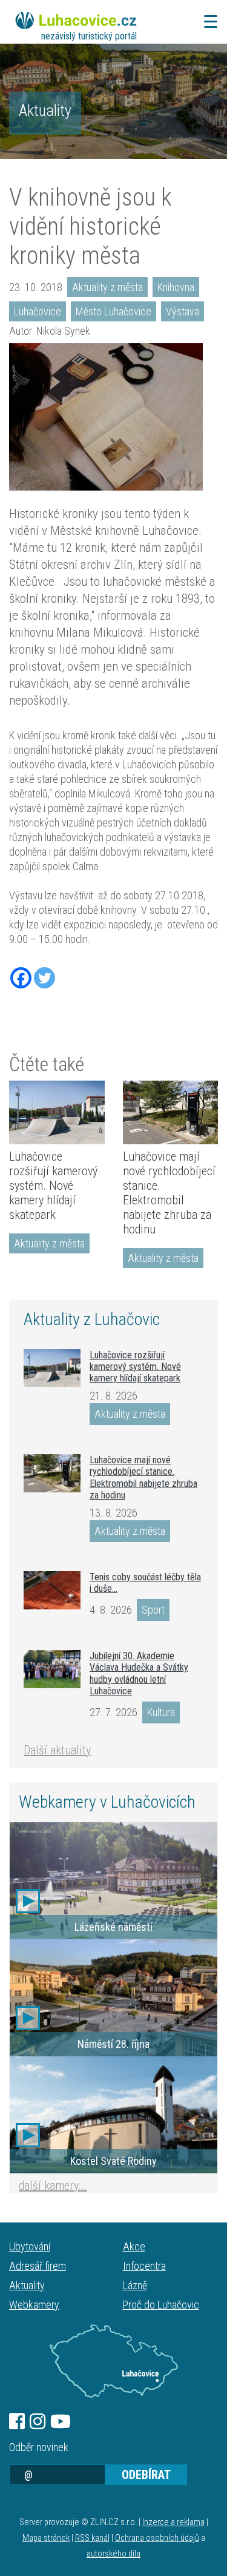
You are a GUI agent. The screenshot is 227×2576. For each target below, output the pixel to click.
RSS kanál (92, 2538)
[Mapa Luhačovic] (113, 2361)
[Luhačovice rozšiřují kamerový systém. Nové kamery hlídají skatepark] (57, 1112)
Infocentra (144, 2266)
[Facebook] (21, 978)
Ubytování (30, 2246)
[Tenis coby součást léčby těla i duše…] (52, 1590)
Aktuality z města (107, 287)
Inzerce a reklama (173, 2522)
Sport (153, 1610)
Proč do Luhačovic (161, 2305)
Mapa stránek (46, 2538)
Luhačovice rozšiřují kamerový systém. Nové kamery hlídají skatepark (53, 1186)
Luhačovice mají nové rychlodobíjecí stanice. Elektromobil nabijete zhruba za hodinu (169, 1193)
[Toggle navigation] (207, 22)
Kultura (161, 1712)
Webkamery (34, 2305)
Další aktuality (57, 1750)
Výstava (183, 311)
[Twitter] (44, 978)
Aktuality (45, 110)
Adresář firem (38, 2266)
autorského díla (113, 2554)
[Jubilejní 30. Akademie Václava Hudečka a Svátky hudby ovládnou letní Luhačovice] (52, 1669)
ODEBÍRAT (146, 2475)
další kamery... (53, 2185)
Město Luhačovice (113, 311)
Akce (134, 2246)
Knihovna (176, 287)
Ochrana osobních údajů (157, 2538)
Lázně (135, 2285)
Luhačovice (38, 311)
